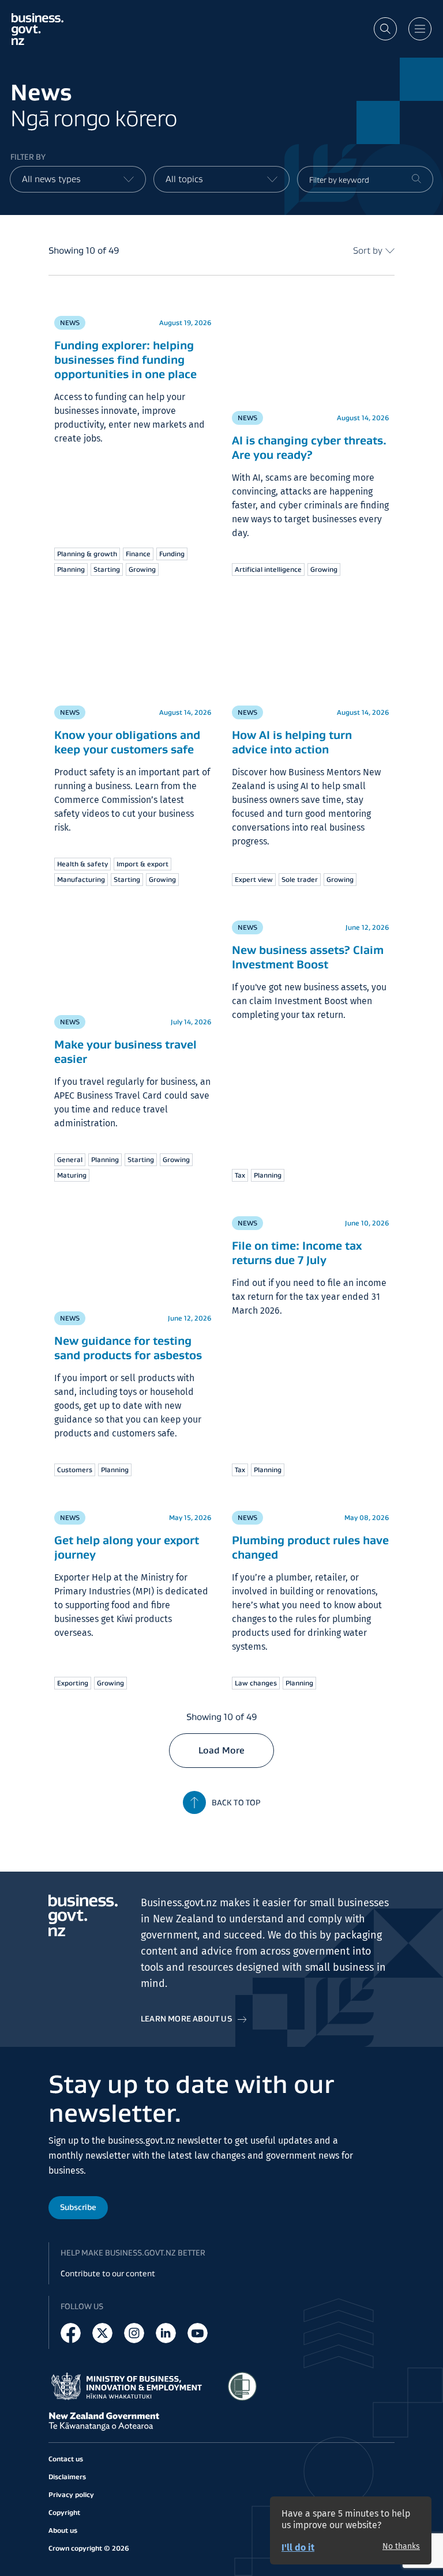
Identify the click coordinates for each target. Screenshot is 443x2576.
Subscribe (78, 2207)
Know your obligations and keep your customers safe (127, 742)
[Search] (416, 179)
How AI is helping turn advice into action (292, 742)
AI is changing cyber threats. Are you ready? (309, 448)
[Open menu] (420, 29)
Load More (221, 1750)
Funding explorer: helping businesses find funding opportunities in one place (125, 360)
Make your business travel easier (125, 1052)
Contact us (66, 2459)
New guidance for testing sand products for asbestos (128, 1348)
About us (63, 2530)
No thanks (401, 2547)
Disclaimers (67, 2477)
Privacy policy (71, 2494)
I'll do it (298, 2547)
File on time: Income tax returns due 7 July (297, 1253)
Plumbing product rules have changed (310, 1547)
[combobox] (78, 179)
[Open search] (385, 29)
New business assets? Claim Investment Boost (308, 957)
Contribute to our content (108, 2273)
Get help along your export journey (127, 1547)
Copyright (64, 2512)
